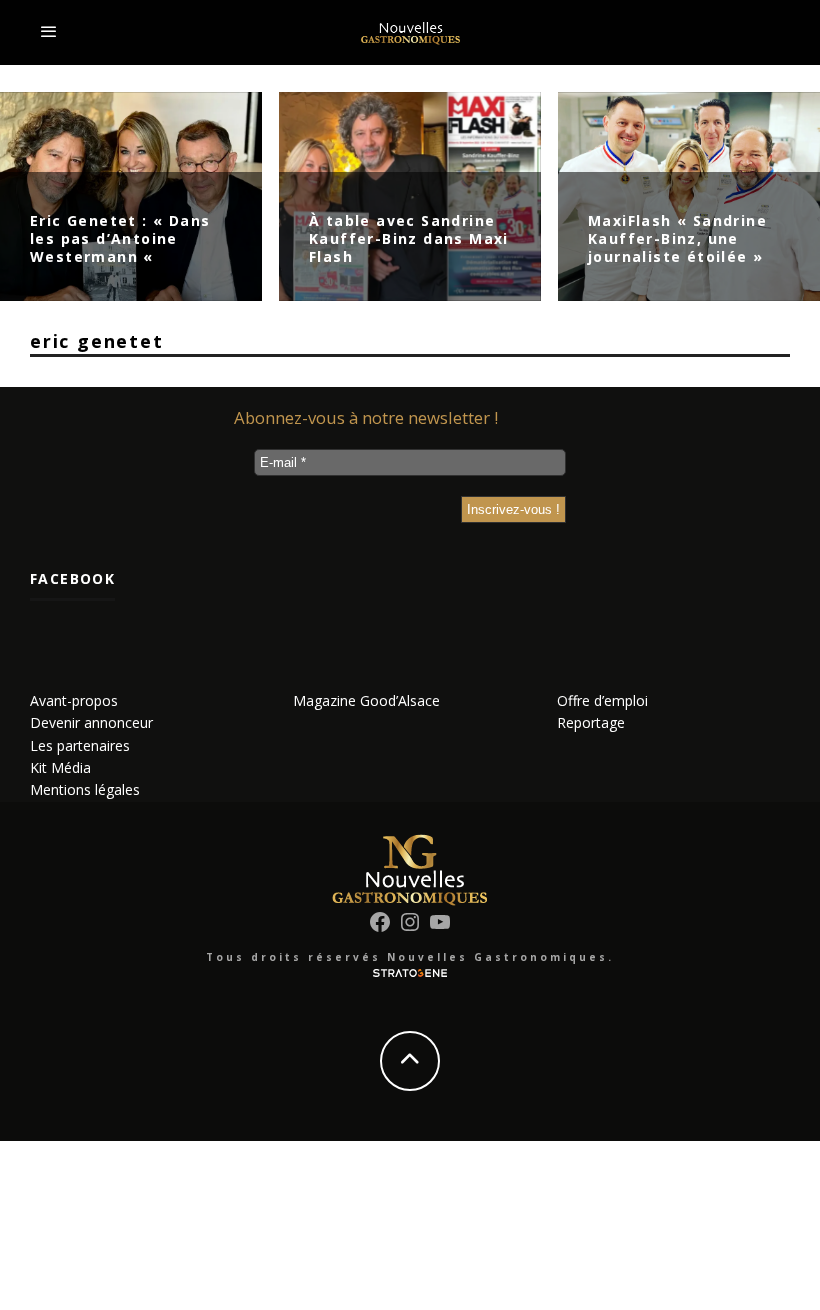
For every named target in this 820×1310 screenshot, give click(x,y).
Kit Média (60, 767)
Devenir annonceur (91, 722)
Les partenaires (80, 745)
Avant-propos (74, 700)
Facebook (72, 578)
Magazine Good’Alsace (366, 700)
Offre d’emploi (602, 700)
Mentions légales (85, 789)
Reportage (591, 722)
